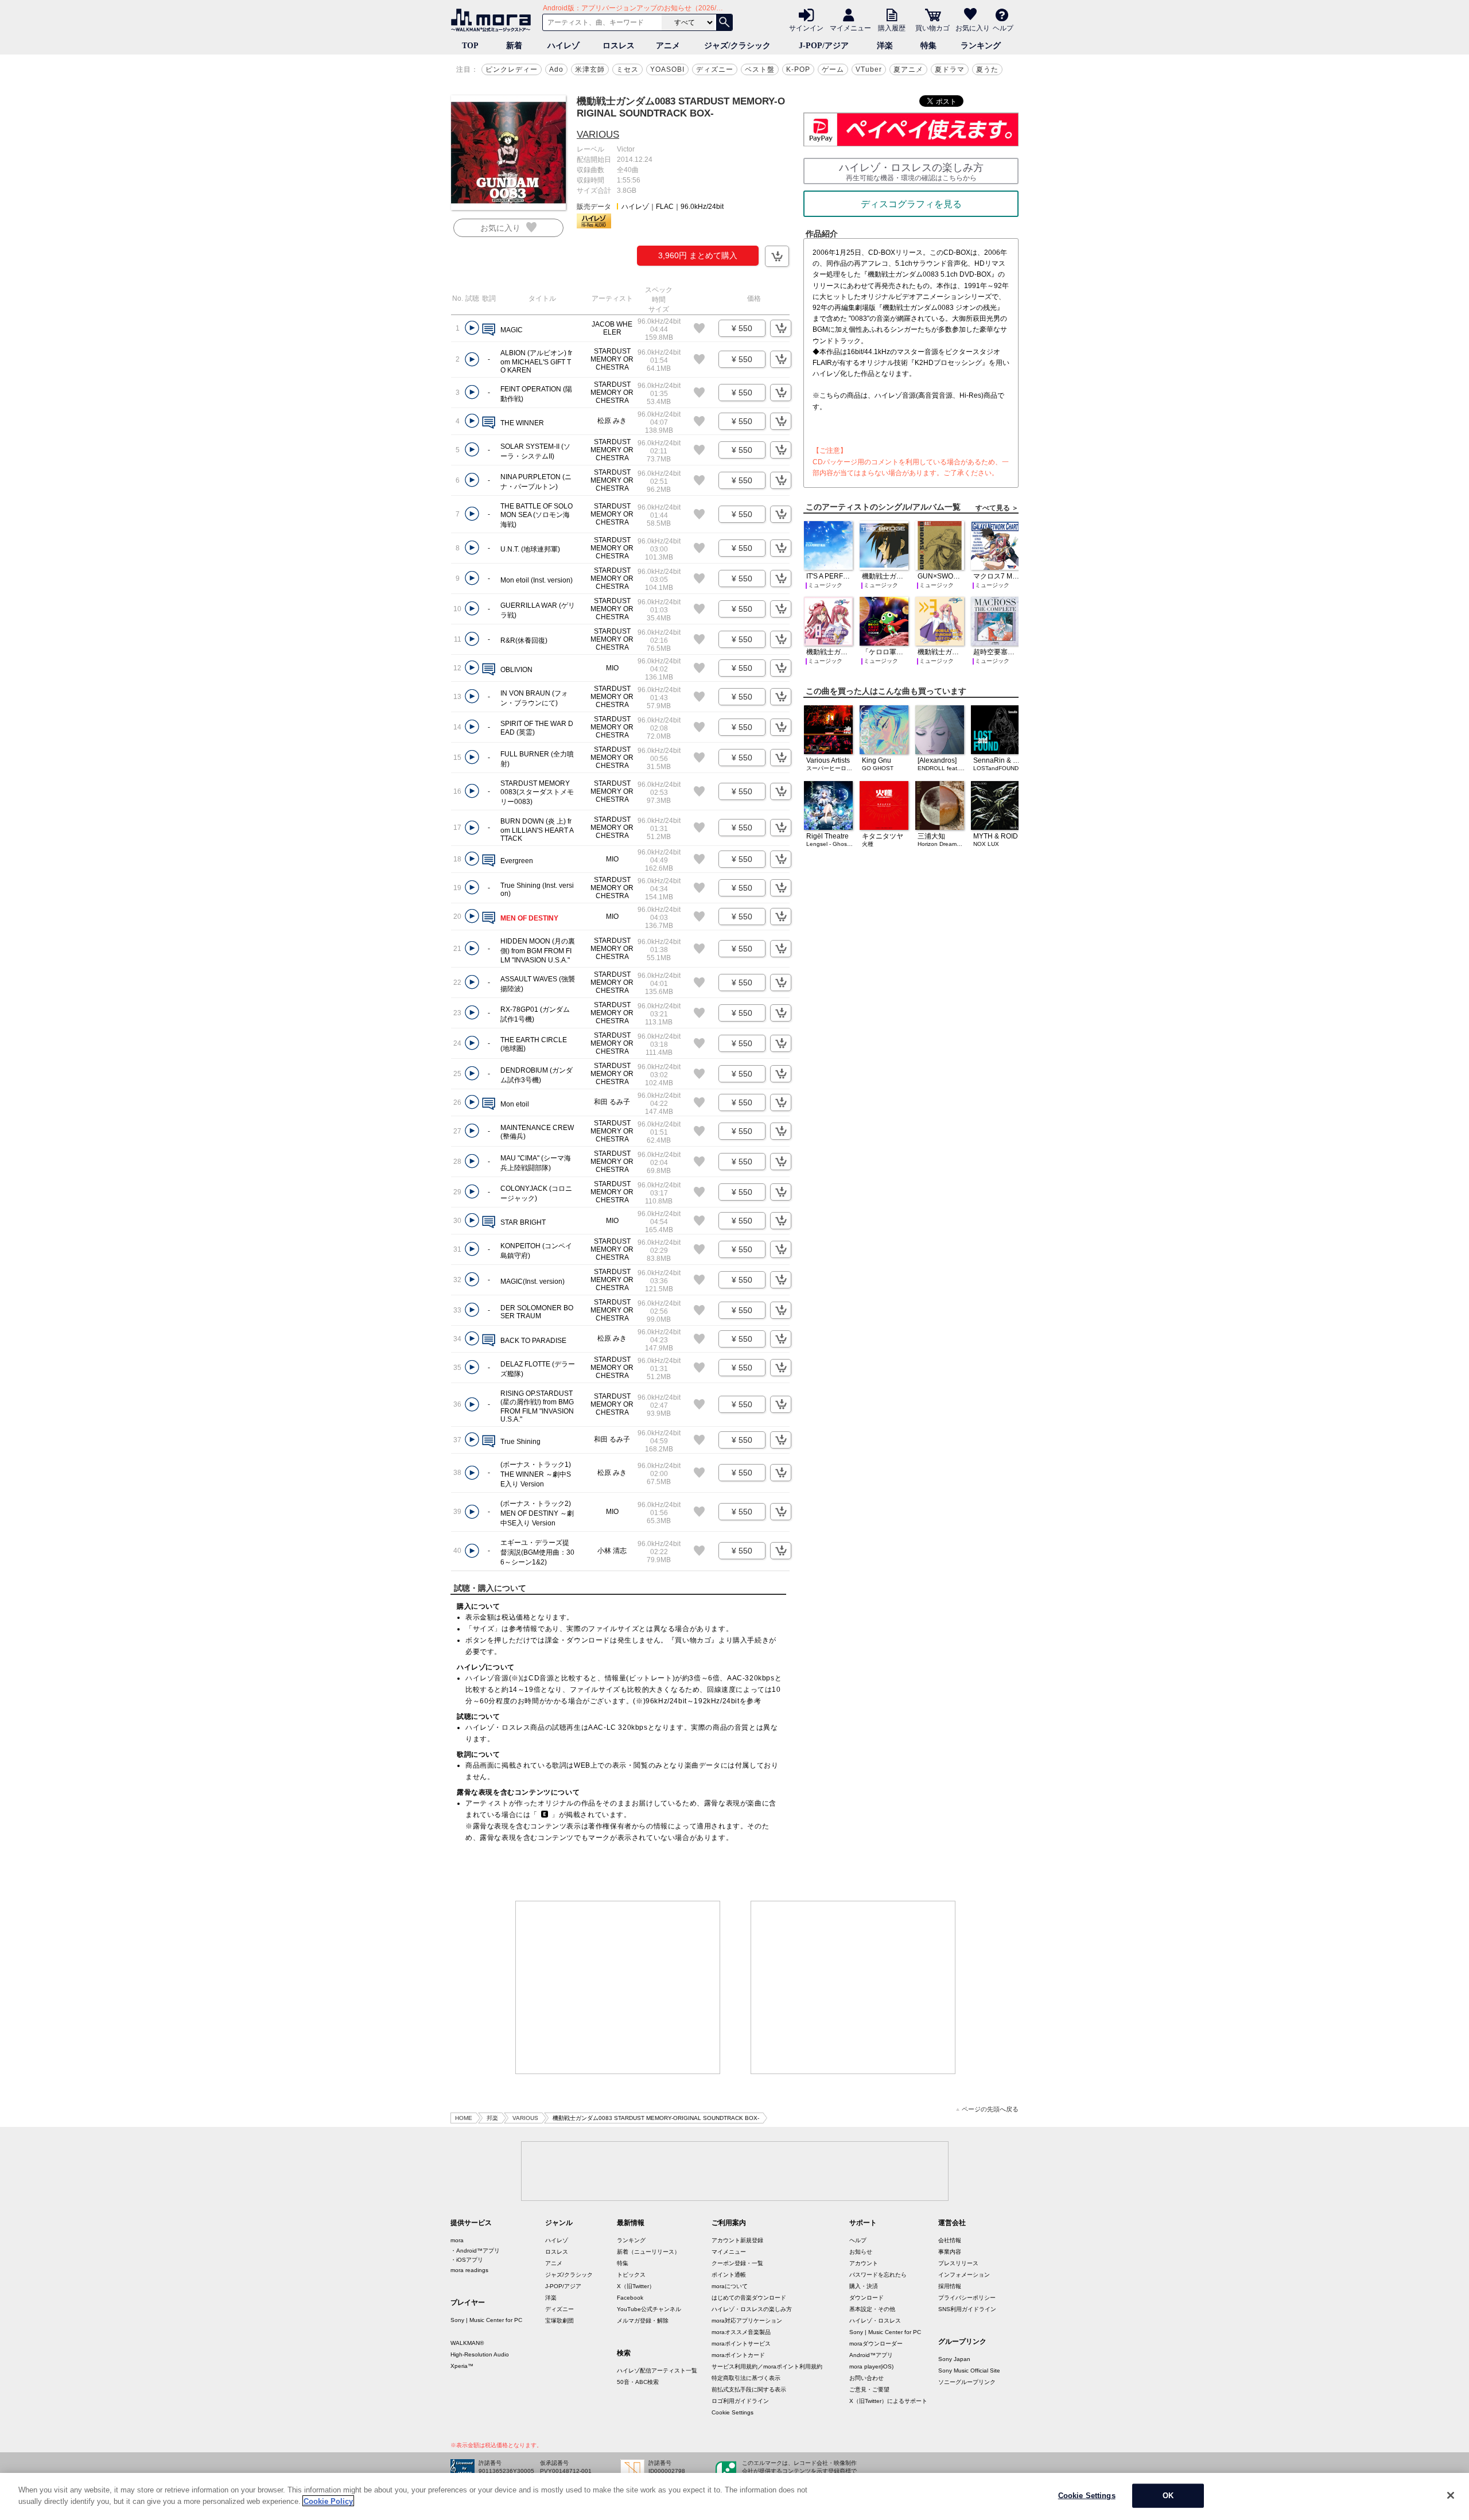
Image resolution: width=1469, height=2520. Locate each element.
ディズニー (715, 69)
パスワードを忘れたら (878, 2275)
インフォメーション (964, 2275)
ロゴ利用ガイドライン (740, 2401)
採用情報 (950, 2286)
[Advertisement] (618, 1987)
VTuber (869, 69)
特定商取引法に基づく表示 (746, 2378)
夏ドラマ (950, 69)
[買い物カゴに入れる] (777, 256)
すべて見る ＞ (997, 508)
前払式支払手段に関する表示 (749, 2389)
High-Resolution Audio (480, 2354)
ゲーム (833, 69)
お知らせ (861, 2252)
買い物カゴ (932, 28)
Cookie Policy (328, 2501)
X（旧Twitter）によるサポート (888, 2401)
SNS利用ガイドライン (967, 2309)
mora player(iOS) (871, 2366)
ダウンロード (866, 2298)
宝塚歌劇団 (559, 2321)
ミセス (627, 69)
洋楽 (885, 46)
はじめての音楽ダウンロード (749, 2298)
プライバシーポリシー (967, 2298)
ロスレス (619, 46)
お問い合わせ (866, 2378)
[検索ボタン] (724, 22)
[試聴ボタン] (472, 328)
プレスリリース (958, 2263)
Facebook (630, 2298)
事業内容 (950, 2252)
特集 (928, 46)
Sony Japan (954, 2359)
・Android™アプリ (475, 2251)
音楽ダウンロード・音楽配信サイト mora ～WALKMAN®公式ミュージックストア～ (493, 20)
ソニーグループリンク (967, 2382)
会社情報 (950, 2240)
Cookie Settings (732, 2412)
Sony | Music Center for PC (486, 2320)
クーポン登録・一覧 (737, 2263)
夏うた (987, 69)
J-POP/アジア (824, 46)
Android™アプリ (871, 2355)
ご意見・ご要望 (869, 2389)
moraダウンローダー (876, 2344)
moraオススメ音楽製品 (741, 2332)
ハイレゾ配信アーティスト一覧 (657, 2370)
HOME (464, 2118)
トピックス (631, 2275)
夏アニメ (908, 69)
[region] (734, 2496)
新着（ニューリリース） (648, 2252)
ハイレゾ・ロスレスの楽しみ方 (752, 2309)
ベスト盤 (760, 69)
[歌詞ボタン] (489, 330)
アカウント (864, 2263)
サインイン (806, 28)
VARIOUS (598, 135)
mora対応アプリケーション (747, 2321)
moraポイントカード (738, 2355)
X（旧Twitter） (636, 2286)
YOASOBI (667, 69)
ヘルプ (1003, 28)
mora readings (469, 2270)
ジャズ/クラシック (737, 46)
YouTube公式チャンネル (649, 2309)
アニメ (668, 46)
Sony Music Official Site (969, 2370)
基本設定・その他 (872, 2309)
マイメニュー (850, 28)
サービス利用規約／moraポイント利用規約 (767, 2366)
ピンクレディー (512, 69)
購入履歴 (892, 28)
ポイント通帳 (729, 2275)
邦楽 (492, 2118)
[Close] (1451, 2495)
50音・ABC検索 (638, 2382)
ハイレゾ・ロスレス (875, 2321)
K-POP (798, 69)
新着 (514, 46)
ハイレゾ (563, 46)
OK (1168, 2496)
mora (457, 2240)
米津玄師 (590, 69)
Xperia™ (462, 2366)
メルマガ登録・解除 (643, 2321)
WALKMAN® (467, 2343)
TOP (470, 46)
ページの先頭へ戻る (990, 2109)
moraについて (730, 2286)
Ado (556, 69)
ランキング (981, 46)
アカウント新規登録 (737, 2240)
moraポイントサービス (741, 2344)
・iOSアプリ (467, 2260)
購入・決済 (864, 2286)
